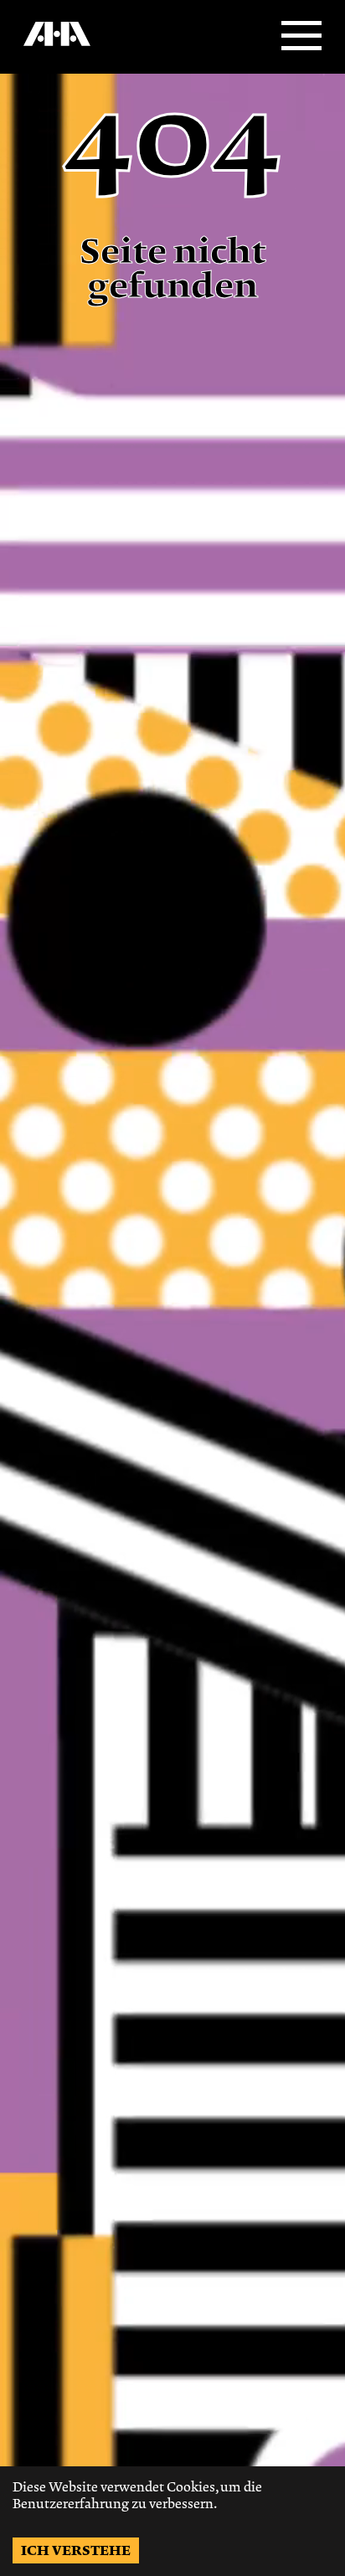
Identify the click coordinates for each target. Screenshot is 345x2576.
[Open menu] (301, 37)
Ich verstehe (76, 2550)
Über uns (44, 51)
